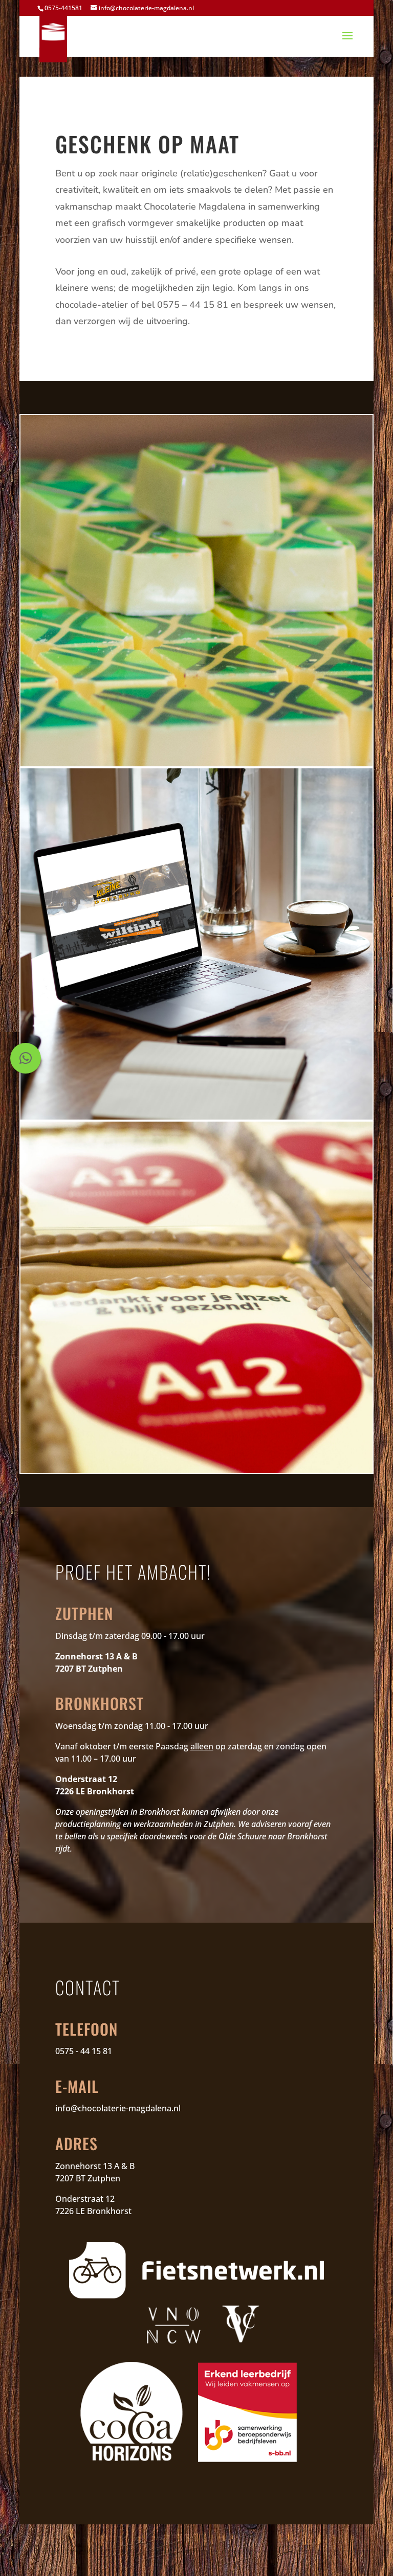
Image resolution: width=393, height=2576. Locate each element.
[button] (26, 1058)
